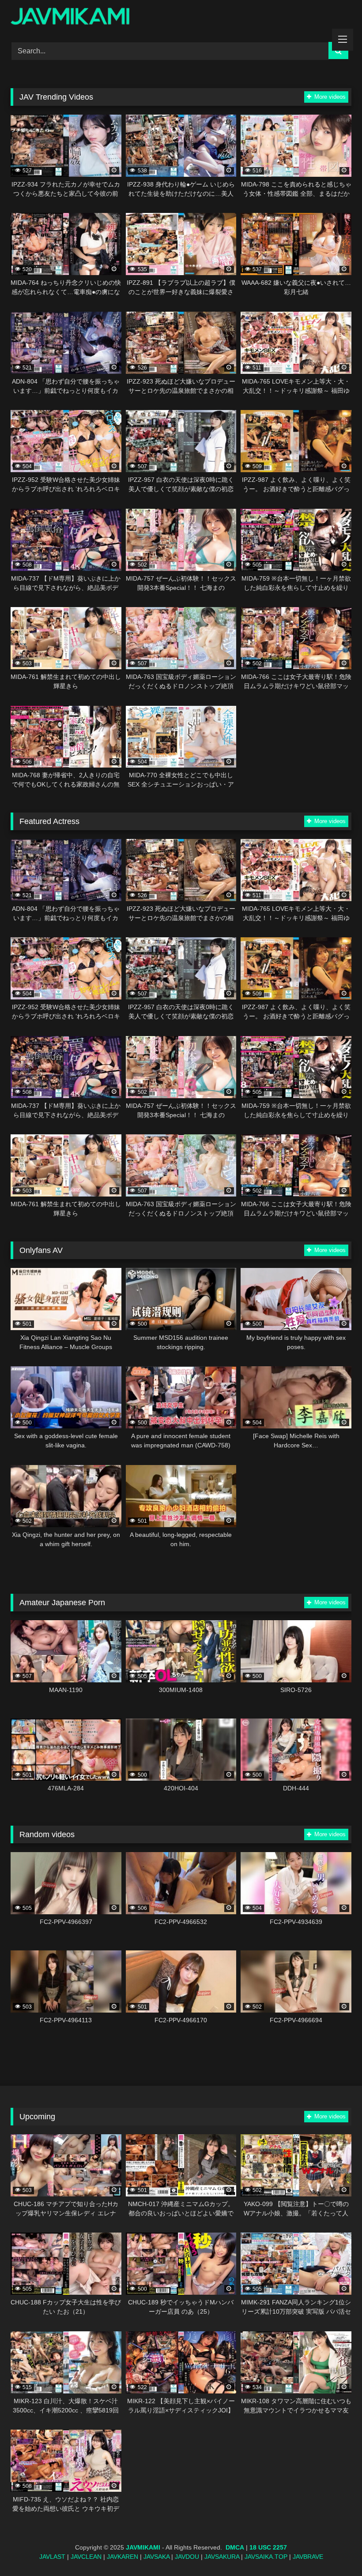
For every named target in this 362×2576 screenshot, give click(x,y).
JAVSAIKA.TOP (266, 2557)
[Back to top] (335, 2550)
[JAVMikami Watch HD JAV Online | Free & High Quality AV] (181, 18)
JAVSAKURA (222, 2557)
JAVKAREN (123, 2557)
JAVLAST (52, 2557)
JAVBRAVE (308, 2557)
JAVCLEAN (86, 2557)
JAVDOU (187, 2557)
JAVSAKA (156, 2557)
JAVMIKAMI (143, 2547)
